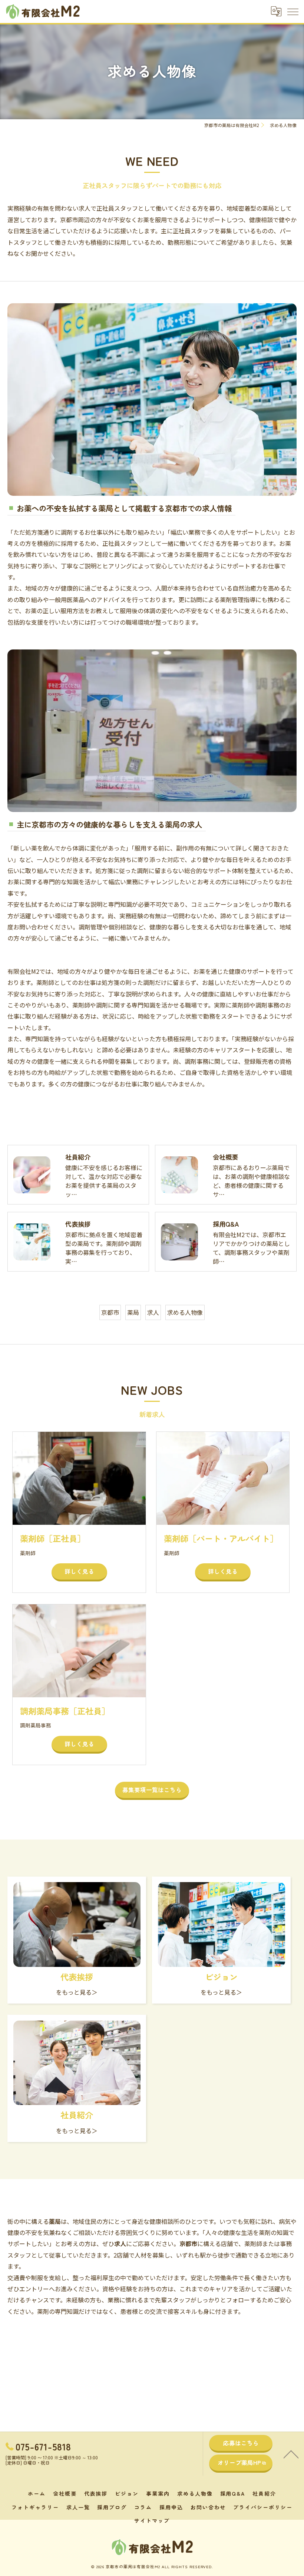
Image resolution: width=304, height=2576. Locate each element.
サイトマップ (152, 2520)
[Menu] (293, 11)
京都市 (110, 1312)
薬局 (133, 1312)
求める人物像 (185, 1312)
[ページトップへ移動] (291, 2454)
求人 (153, 1312)
